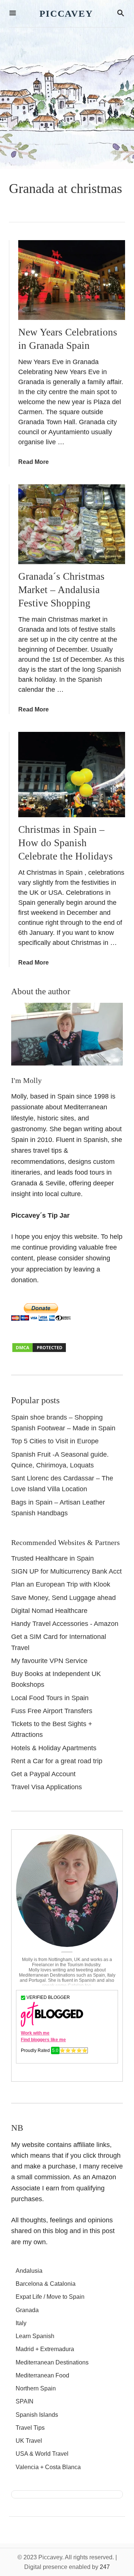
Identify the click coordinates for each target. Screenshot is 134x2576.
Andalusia (29, 2271)
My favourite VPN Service (49, 1661)
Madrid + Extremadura (45, 2349)
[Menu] (13, 14)
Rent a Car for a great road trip (57, 1761)
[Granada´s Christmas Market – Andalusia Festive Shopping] (72, 524)
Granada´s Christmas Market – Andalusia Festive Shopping (61, 590)
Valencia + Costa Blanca (48, 2467)
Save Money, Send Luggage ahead (63, 1598)
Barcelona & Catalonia (46, 2284)
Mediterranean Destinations (52, 2362)
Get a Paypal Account (43, 1774)
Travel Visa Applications (47, 1787)
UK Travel (29, 2441)
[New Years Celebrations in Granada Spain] (72, 280)
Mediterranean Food (42, 2375)
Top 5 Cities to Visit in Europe (55, 1441)
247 (105, 2567)
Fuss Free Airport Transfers (52, 1711)
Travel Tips (30, 2428)
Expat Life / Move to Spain (50, 2297)
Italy (21, 2323)
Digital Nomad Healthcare (49, 1611)
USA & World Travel (42, 2454)
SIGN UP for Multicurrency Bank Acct (66, 1571)
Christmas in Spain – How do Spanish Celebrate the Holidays (66, 843)
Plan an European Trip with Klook (61, 1584)
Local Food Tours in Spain (50, 1698)
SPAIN (25, 2401)
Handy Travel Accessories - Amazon (65, 1624)
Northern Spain (36, 2388)
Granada (27, 2310)
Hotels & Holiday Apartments (54, 1748)
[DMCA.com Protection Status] (39, 1351)
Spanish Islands (37, 2415)
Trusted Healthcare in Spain (52, 1558)
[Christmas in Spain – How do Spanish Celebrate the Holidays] (72, 775)
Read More (33, 462)
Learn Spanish (35, 2336)
